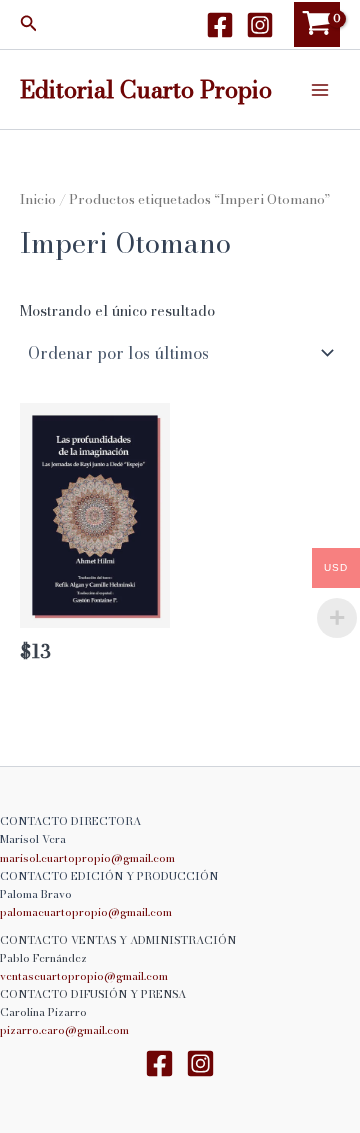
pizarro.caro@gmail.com (64, 1030)
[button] (29, 25)
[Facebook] (220, 25)
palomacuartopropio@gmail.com (86, 912)
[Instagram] (260, 25)
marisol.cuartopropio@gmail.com (87, 858)
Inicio (38, 199)
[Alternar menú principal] (320, 89)
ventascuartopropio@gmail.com (84, 976)
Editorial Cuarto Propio (146, 89)
